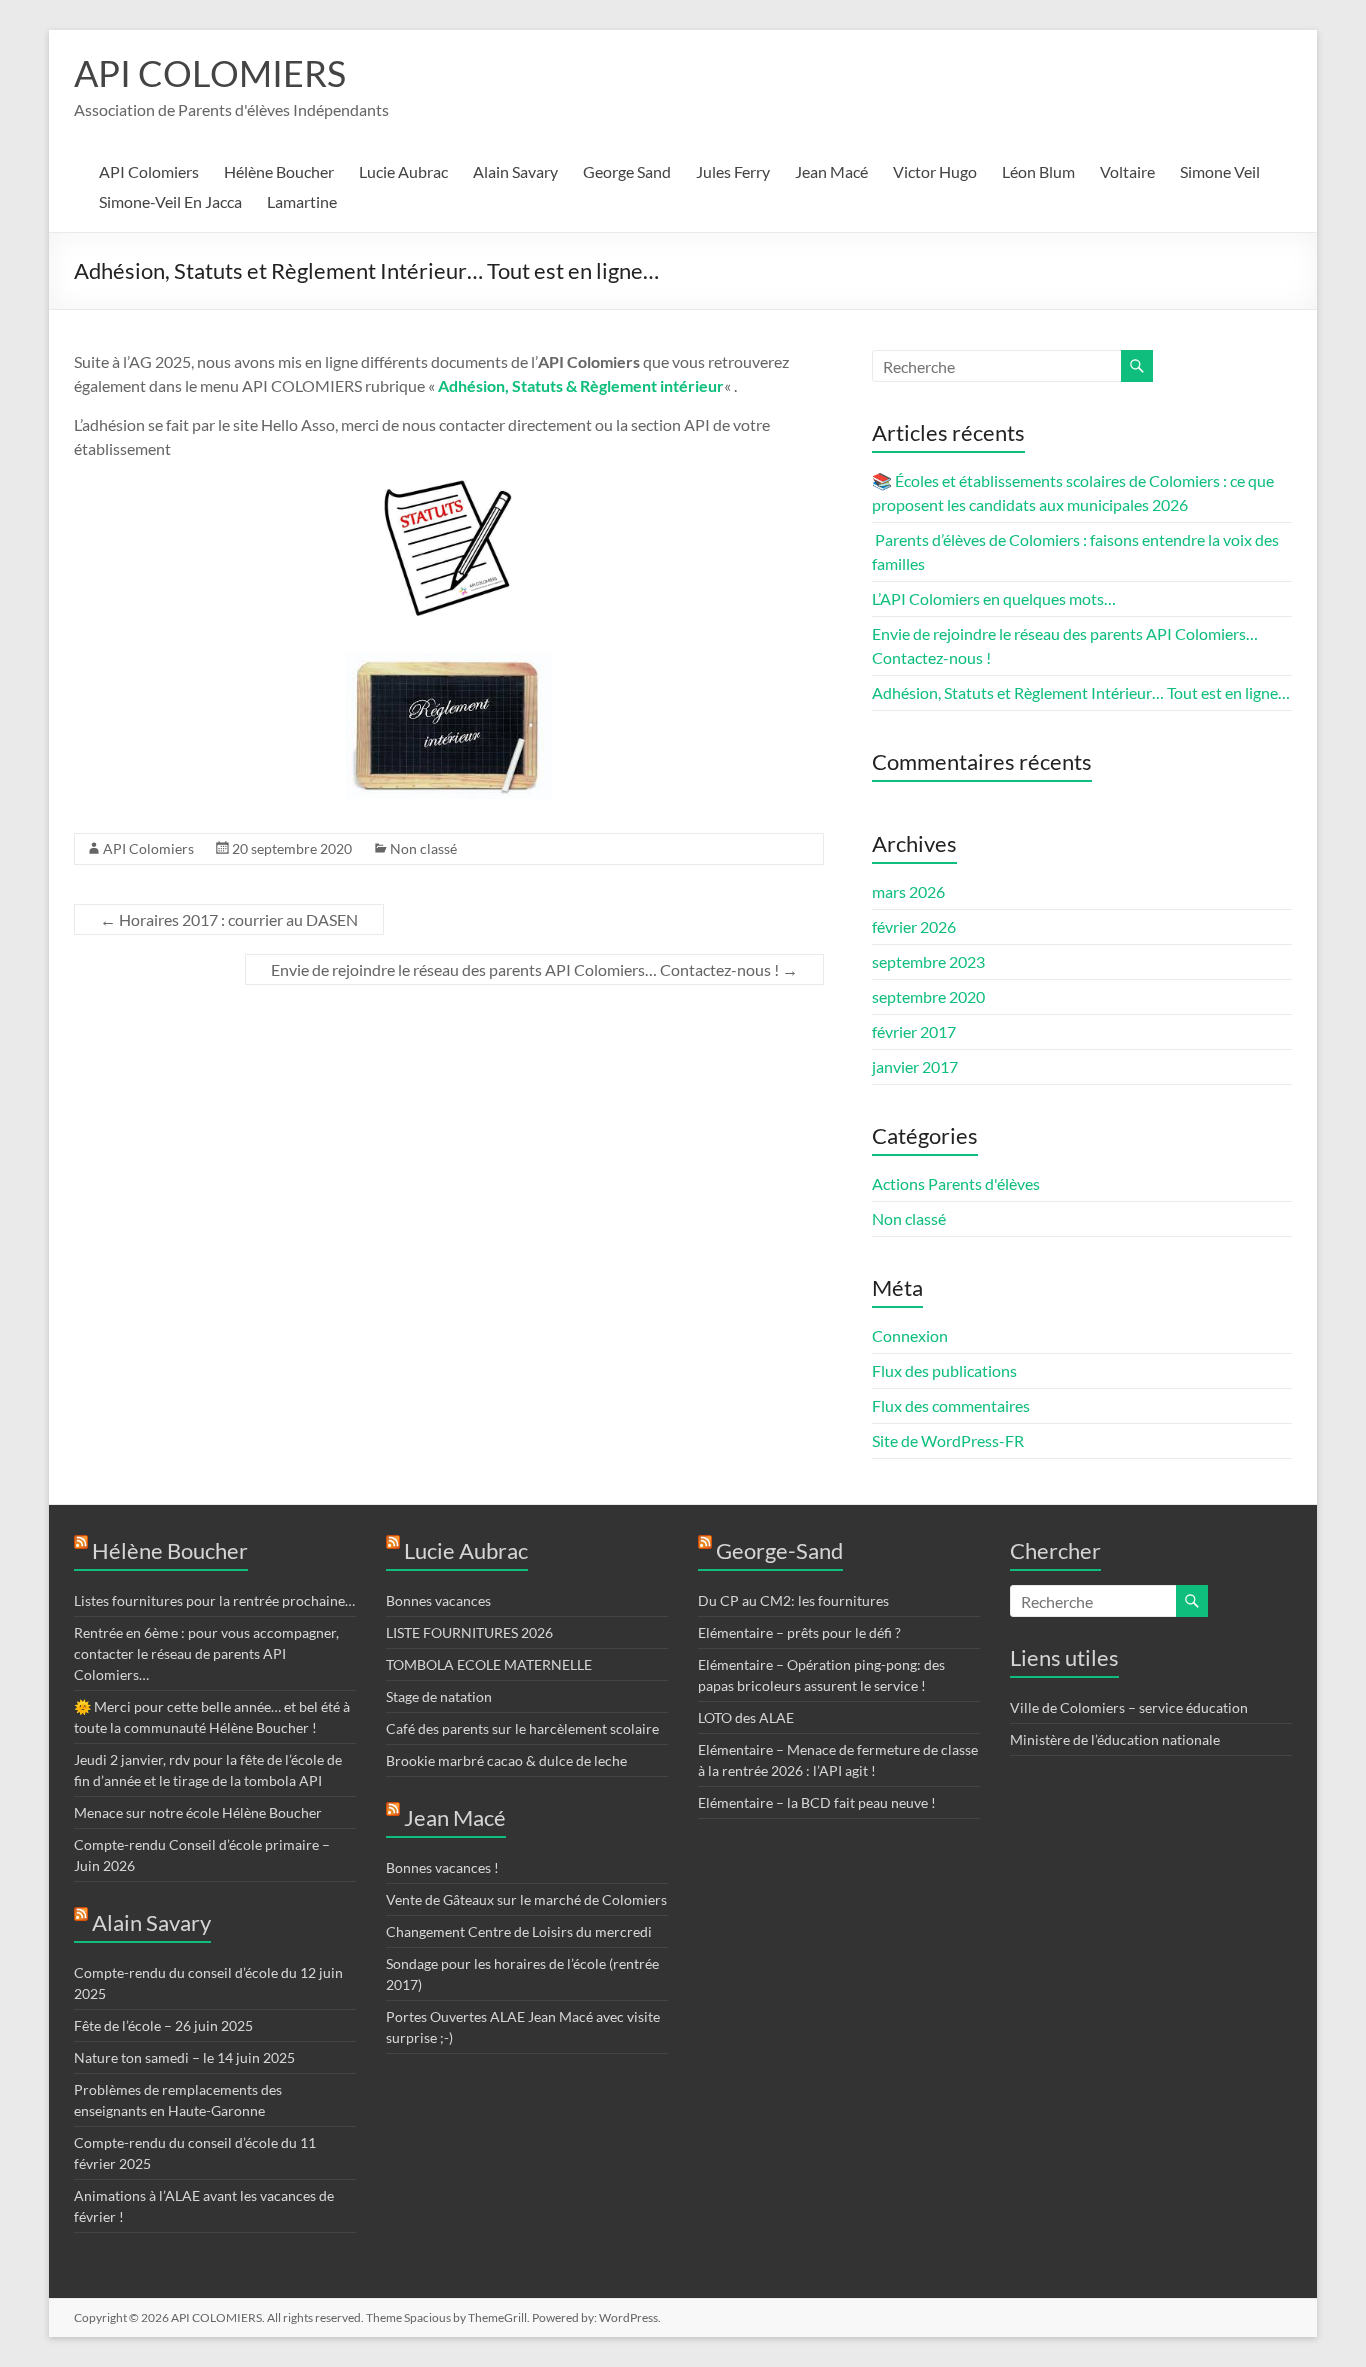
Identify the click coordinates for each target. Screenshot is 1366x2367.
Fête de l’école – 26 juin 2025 (163, 2025)
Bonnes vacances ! (442, 1867)
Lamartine (302, 201)
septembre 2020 (928, 996)
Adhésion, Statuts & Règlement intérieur (581, 385)
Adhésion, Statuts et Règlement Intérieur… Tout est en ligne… (1081, 692)
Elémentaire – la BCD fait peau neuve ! (817, 1802)
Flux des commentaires (951, 1405)
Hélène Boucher (279, 171)
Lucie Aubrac (403, 171)
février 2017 (914, 1031)
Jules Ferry (733, 171)
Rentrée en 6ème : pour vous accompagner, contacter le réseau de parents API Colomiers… (206, 1653)
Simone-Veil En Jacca (170, 201)
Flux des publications (944, 1370)
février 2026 (914, 926)
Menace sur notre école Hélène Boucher (198, 1812)
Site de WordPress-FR (948, 1440)
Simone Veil (1220, 171)
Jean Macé (831, 171)
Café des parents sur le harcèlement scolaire (522, 1728)
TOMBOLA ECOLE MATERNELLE (489, 1664)
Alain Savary (515, 171)
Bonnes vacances (438, 1600)
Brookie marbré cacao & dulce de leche (506, 1760)
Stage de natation (439, 1696)
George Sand (627, 171)
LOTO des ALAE (746, 1717)
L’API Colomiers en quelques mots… (994, 598)
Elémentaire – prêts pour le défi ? (799, 1632)
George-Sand (779, 1550)
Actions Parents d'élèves (956, 1183)
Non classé (423, 848)
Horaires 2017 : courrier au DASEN (229, 919)
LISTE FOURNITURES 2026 (469, 1632)
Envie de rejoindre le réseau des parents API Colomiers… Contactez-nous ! (534, 969)
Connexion (910, 1335)
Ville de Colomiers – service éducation (1129, 1707)
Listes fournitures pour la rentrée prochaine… (214, 1600)
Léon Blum (1038, 171)
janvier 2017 (915, 1066)
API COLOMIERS (210, 73)
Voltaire (1127, 171)
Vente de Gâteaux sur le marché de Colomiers (526, 1899)
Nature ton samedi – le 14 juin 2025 (184, 2057)
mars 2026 (908, 891)
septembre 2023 (928, 961)
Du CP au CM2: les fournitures (793, 1600)
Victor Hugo (935, 171)
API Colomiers (149, 171)
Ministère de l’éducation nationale (1115, 1739)
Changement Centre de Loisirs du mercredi (519, 1931)
